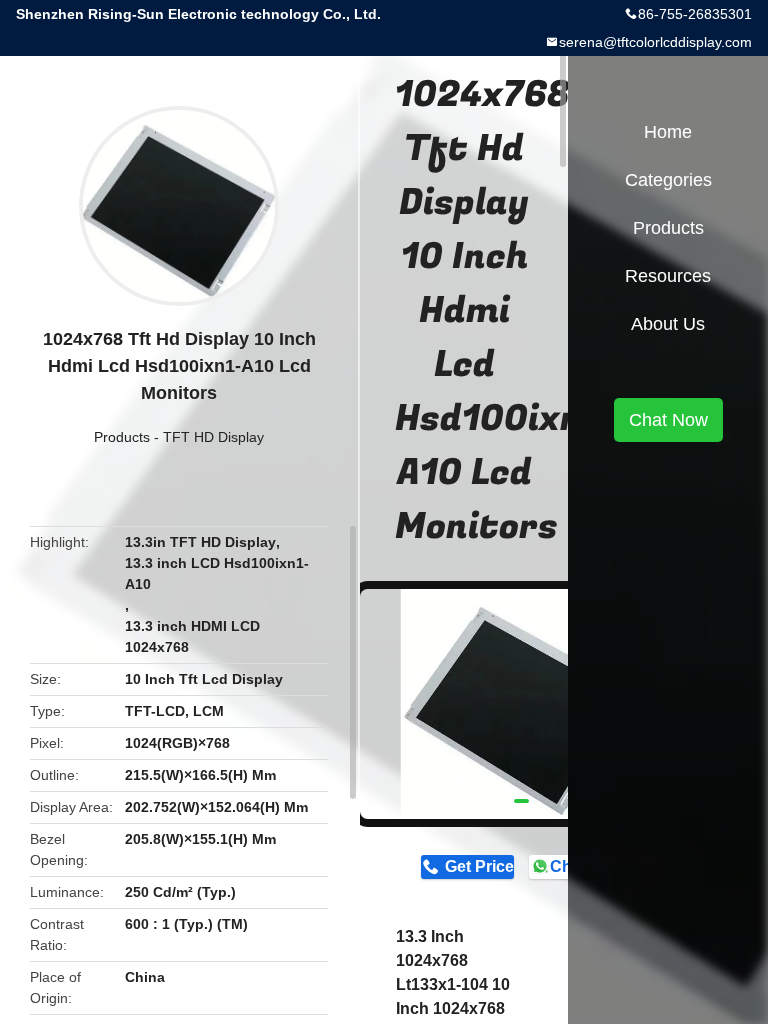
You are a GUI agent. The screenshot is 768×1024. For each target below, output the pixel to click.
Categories (668, 180)
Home (668, 132)
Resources (668, 276)
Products (122, 437)
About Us (668, 324)
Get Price (479, 866)
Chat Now (668, 420)
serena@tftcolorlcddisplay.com (655, 42)
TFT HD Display (213, 437)
